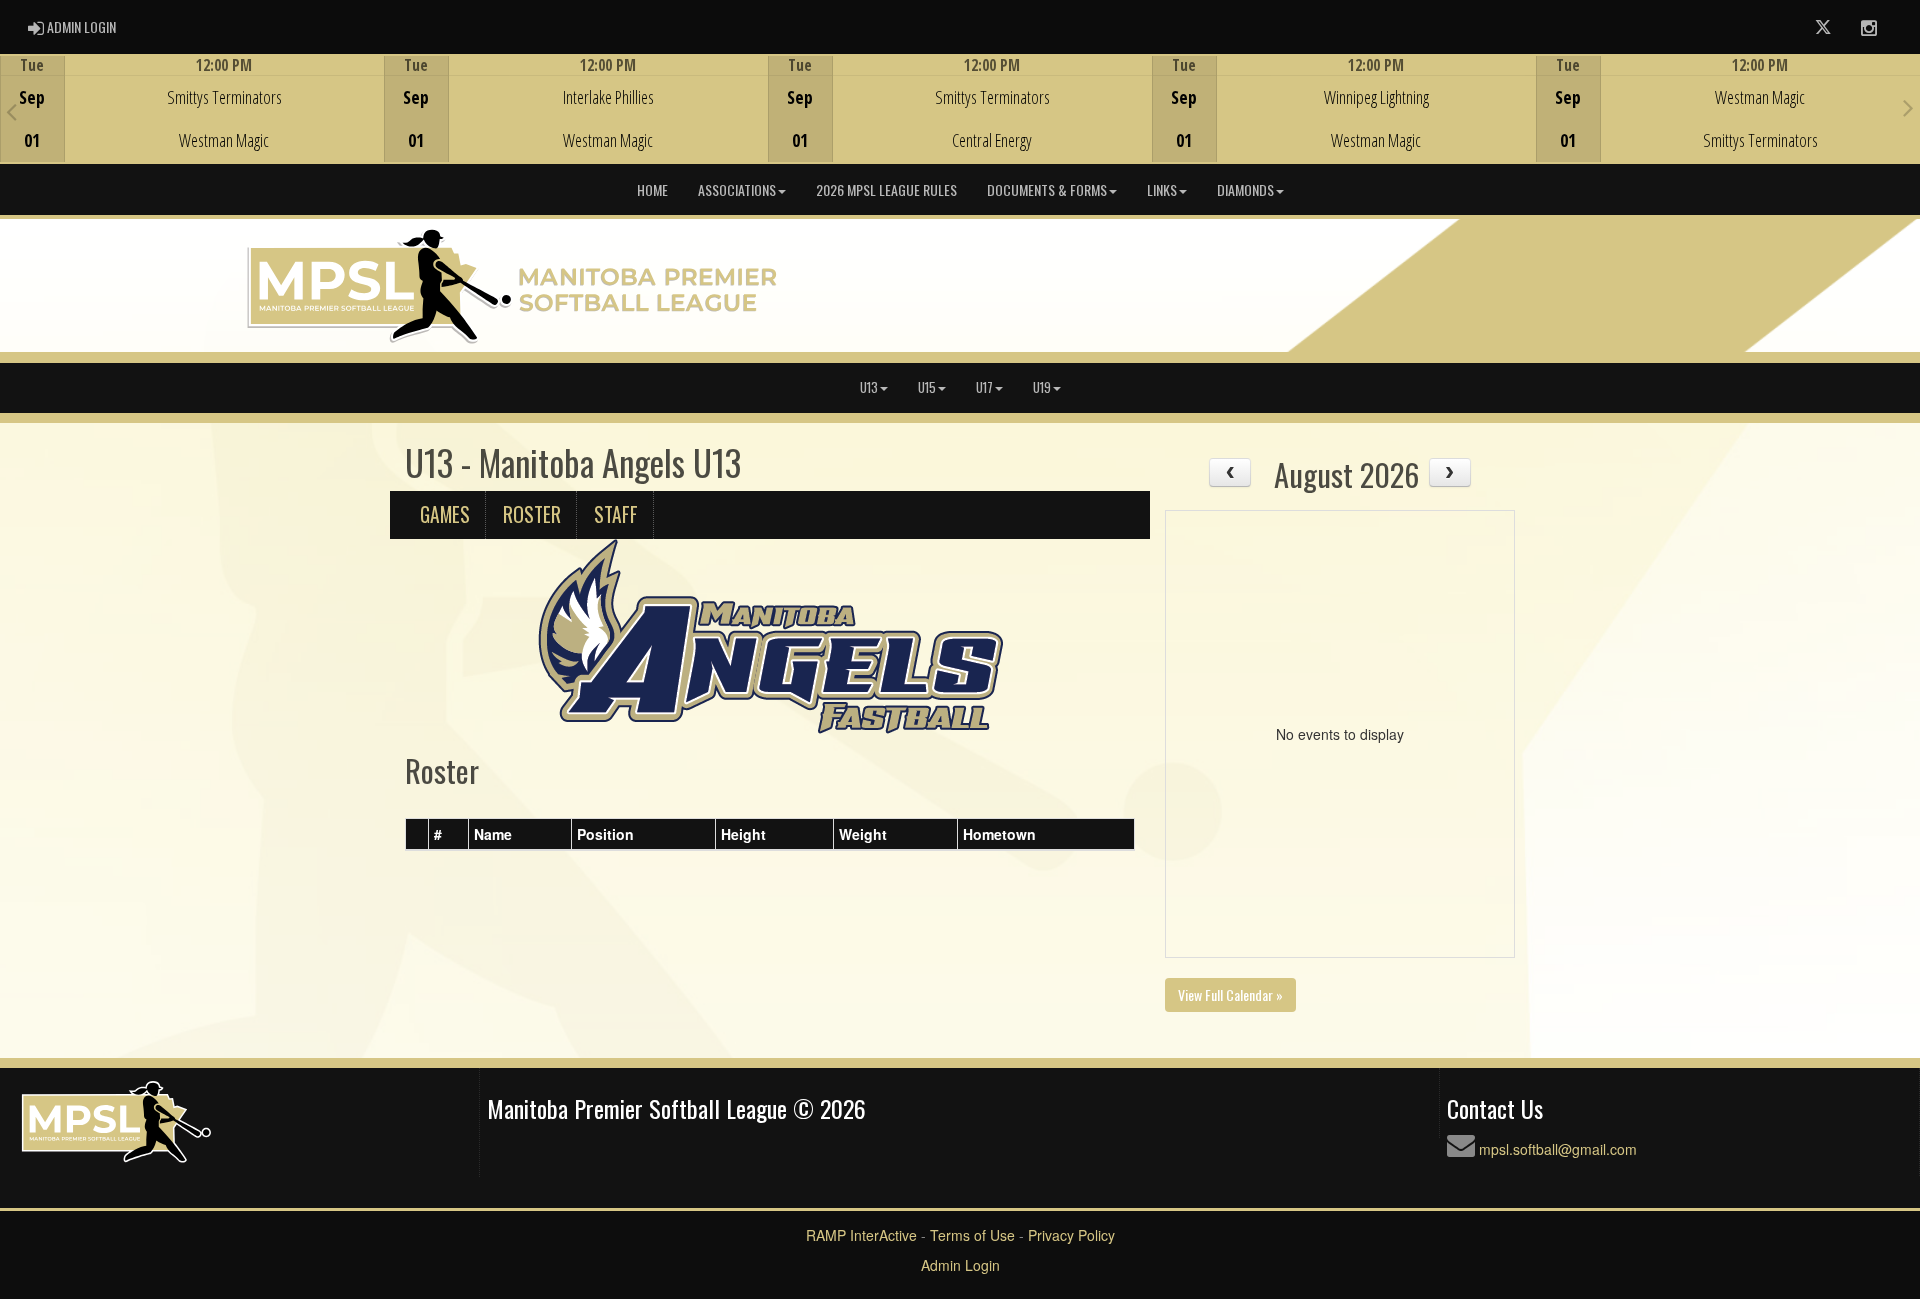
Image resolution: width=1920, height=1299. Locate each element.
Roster (532, 514)
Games (445, 514)
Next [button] (1908, 107)
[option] (192, 109)
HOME (652, 189)
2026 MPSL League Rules (886, 189)
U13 (869, 387)
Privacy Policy (1071, 1235)
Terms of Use (972, 1235)
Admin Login (960, 1265)
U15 (927, 387)
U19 (1042, 387)
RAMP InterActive (861, 1235)
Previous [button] (11, 111)
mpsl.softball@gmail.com (1558, 1149)
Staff (616, 514)
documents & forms (1047, 189)
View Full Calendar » (1230, 994)
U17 (984, 387)
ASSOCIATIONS (737, 189)
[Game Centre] (192, 124)
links (1162, 189)
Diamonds (1245, 189)
